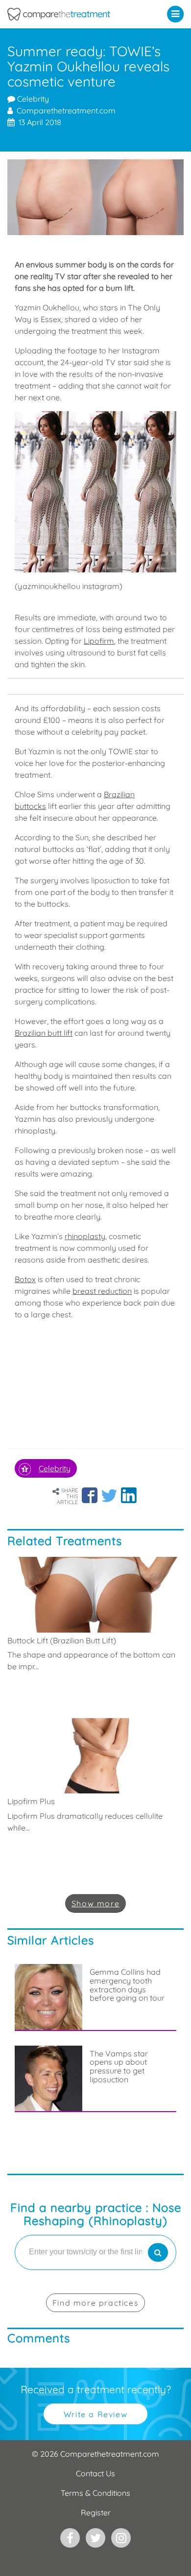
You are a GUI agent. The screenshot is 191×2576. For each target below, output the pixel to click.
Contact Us (95, 2473)
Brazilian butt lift (44, 1033)
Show (95, 1903)
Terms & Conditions (95, 2493)
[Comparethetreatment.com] (72, 14)
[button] (178, 14)
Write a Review (95, 2414)
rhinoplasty (85, 1236)
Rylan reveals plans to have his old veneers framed (130, 2171)
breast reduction (102, 1291)
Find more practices (95, 2303)
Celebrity (32, 99)
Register (96, 2512)
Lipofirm (99, 641)
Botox (25, 1279)
